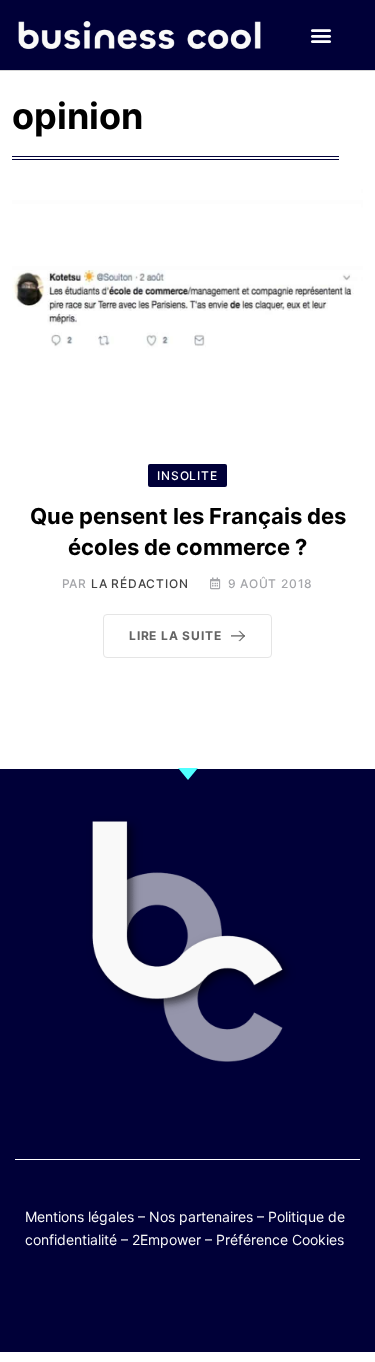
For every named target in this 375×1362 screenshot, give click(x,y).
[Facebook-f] (129, 1304)
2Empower (166, 1239)
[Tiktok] (207, 1304)
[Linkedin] (285, 1304)
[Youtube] (168, 1304)
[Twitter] (90, 1304)
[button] (321, 35)
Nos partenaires (201, 1216)
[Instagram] (246, 1304)
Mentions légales (79, 1216)
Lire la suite (175, 635)
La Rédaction (140, 583)
